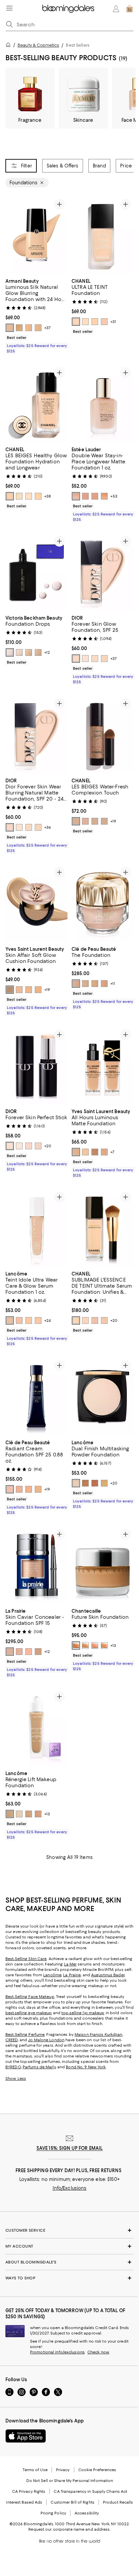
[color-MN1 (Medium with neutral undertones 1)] (104, 1152)
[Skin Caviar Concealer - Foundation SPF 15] (36, 1565)
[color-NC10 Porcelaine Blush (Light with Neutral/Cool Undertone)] (29, 1652)
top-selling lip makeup (83, 2013)
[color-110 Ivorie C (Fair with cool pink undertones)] (10, 1814)
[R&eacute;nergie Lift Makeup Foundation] (36, 1727)
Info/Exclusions (70, 2188)
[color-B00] (19, 496)
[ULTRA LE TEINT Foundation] (103, 235)
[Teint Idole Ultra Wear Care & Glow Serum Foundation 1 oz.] (36, 1228)
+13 (113, 1646)
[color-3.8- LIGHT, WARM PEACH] (29, 328)
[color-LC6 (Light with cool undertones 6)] (76, 1152)
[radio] (10, 328)
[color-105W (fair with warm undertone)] (10, 1320)
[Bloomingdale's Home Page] (68, 9)
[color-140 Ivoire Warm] (76, 1483)
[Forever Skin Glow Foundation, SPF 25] (103, 572)
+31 (113, 322)
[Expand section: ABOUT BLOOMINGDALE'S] (69, 2262)
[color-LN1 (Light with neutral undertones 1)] (85, 1152)
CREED (12, 2040)
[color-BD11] (95, 322)
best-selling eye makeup (29, 2013)
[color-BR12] (104, 322)
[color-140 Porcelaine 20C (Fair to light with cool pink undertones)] (29, 1814)
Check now (98, 2352)
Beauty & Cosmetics (38, 45)
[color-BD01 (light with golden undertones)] (29, 496)
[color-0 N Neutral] (10, 1146)
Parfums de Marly (39, 2067)
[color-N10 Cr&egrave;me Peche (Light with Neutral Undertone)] (19, 1652)
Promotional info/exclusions (57, 2352)
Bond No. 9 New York (86, 2067)
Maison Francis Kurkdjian (99, 2034)
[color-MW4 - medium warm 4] (10, 990)
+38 (48, 496)
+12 (47, 652)
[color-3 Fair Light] (29, 652)
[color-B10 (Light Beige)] (76, 984)
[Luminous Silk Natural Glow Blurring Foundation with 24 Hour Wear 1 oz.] (36, 235)
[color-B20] (104, 1320)
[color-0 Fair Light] (10, 652)
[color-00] (19, 1146)
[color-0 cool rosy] (76, 659)
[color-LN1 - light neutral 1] (29, 990)
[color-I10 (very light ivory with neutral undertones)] (10, 1489)
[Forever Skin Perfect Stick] (36, 1065)
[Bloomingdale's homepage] (9, 46)
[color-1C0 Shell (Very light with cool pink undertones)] (85, 496)
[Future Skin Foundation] (103, 1565)
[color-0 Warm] (104, 659)
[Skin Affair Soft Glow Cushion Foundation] (36, 903)
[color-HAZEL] (104, 1646)
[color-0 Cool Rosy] (10, 827)
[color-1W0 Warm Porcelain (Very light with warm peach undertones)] (104, 496)
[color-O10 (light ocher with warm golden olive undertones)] (29, 1489)
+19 (113, 821)
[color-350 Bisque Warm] (85, 1483)
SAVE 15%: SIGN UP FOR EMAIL (70, 2148)
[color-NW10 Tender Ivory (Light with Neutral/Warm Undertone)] (38, 1652)
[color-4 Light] (38, 652)
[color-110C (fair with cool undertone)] (19, 1320)
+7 (112, 1152)
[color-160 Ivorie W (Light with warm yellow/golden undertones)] (38, 1814)
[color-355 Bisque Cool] (95, 1483)
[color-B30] (104, 821)
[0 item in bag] (130, 9)
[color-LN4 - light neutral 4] (38, 990)
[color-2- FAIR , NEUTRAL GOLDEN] (10, 328)
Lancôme (52, 1975)
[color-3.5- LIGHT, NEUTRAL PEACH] (19, 328)
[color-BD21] (95, 821)
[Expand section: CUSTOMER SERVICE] (69, 2230)
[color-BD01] (85, 322)
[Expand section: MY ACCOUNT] (69, 2246)
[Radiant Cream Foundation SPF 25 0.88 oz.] (36, 1396)
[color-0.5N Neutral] (29, 1146)
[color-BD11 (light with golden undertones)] (38, 496)
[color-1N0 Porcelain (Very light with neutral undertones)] (95, 496)
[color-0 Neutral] (95, 659)
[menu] (9, 8)
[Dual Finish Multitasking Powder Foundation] (103, 1396)
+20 (48, 1146)
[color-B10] (76, 322)
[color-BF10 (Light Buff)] (95, 984)
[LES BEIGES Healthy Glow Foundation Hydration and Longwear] (36, 404)
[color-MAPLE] (95, 1646)
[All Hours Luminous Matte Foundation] (103, 1065)
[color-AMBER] (76, 1646)
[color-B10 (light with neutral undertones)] (10, 496)
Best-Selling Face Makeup (30, 1997)
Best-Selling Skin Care (26, 1959)
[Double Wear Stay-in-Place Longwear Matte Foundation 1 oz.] (103, 404)
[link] (36, 315)
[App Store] (26, 2436)
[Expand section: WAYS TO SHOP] (69, 2278)
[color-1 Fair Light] (19, 652)
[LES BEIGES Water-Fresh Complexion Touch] (103, 734)
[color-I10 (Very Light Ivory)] (85, 984)
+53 (114, 496)
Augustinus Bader (108, 1975)
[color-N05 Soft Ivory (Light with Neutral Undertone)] (10, 1652)
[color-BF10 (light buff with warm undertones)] (38, 1489)
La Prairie (72, 1975)
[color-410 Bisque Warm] (104, 1483)
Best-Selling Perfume (25, 2034)
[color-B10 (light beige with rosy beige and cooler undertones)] (19, 1489)
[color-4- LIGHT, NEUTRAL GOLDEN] (38, 328)
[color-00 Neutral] (85, 659)
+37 (47, 328)
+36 (48, 827)
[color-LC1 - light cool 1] (19, 990)
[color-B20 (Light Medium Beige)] (104, 984)
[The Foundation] (103, 903)
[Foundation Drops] (36, 572)
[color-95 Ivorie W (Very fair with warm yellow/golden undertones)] (19, 1814)
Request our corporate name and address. (69, 2529)
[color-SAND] (85, 1646)
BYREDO (13, 2067)
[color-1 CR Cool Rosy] (38, 1146)
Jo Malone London (46, 2040)
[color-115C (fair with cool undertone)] (29, 1320)
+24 (47, 1320)
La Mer (71, 1964)
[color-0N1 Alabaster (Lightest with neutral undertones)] (76, 496)
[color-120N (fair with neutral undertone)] (38, 1320)
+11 (113, 984)
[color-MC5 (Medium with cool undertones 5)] (95, 1152)
